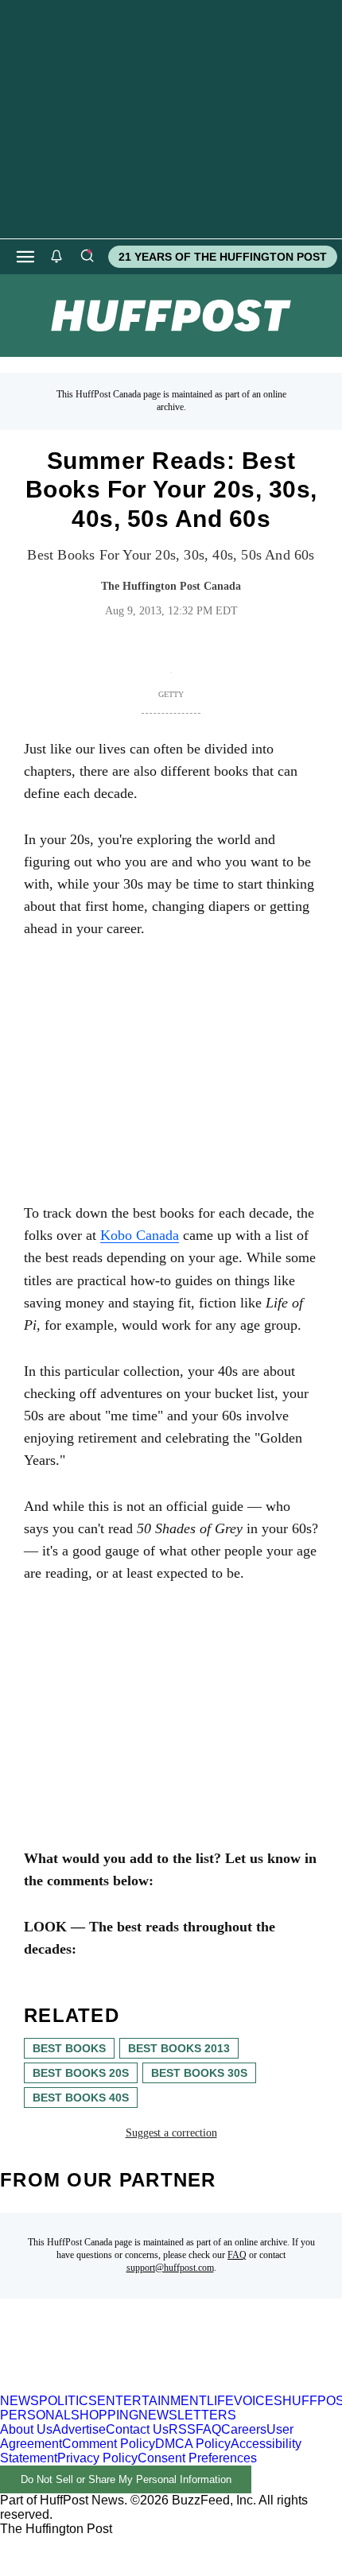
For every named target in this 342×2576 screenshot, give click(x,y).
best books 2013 (179, 2048)
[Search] (87, 257)
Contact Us (137, 2429)
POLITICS (68, 2401)
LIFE (220, 2401)
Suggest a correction (171, 2133)
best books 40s (81, 2098)
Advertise (79, 2429)
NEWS (19, 2401)
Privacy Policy (97, 2458)
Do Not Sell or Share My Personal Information (126, 2479)
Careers (244, 2429)
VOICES (258, 2401)
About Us (26, 2429)
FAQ (237, 2255)
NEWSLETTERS (187, 2415)
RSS (182, 2429)
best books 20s (81, 2073)
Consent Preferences (197, 2458)
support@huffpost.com (170, 2268)
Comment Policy (109, 2444)
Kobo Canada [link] (140, 1235)
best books (69, 2048)
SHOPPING (105, 2415)
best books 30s (199, 2073)
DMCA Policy (193, 2444)
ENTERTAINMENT (152, 2401)
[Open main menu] (25, 257)
